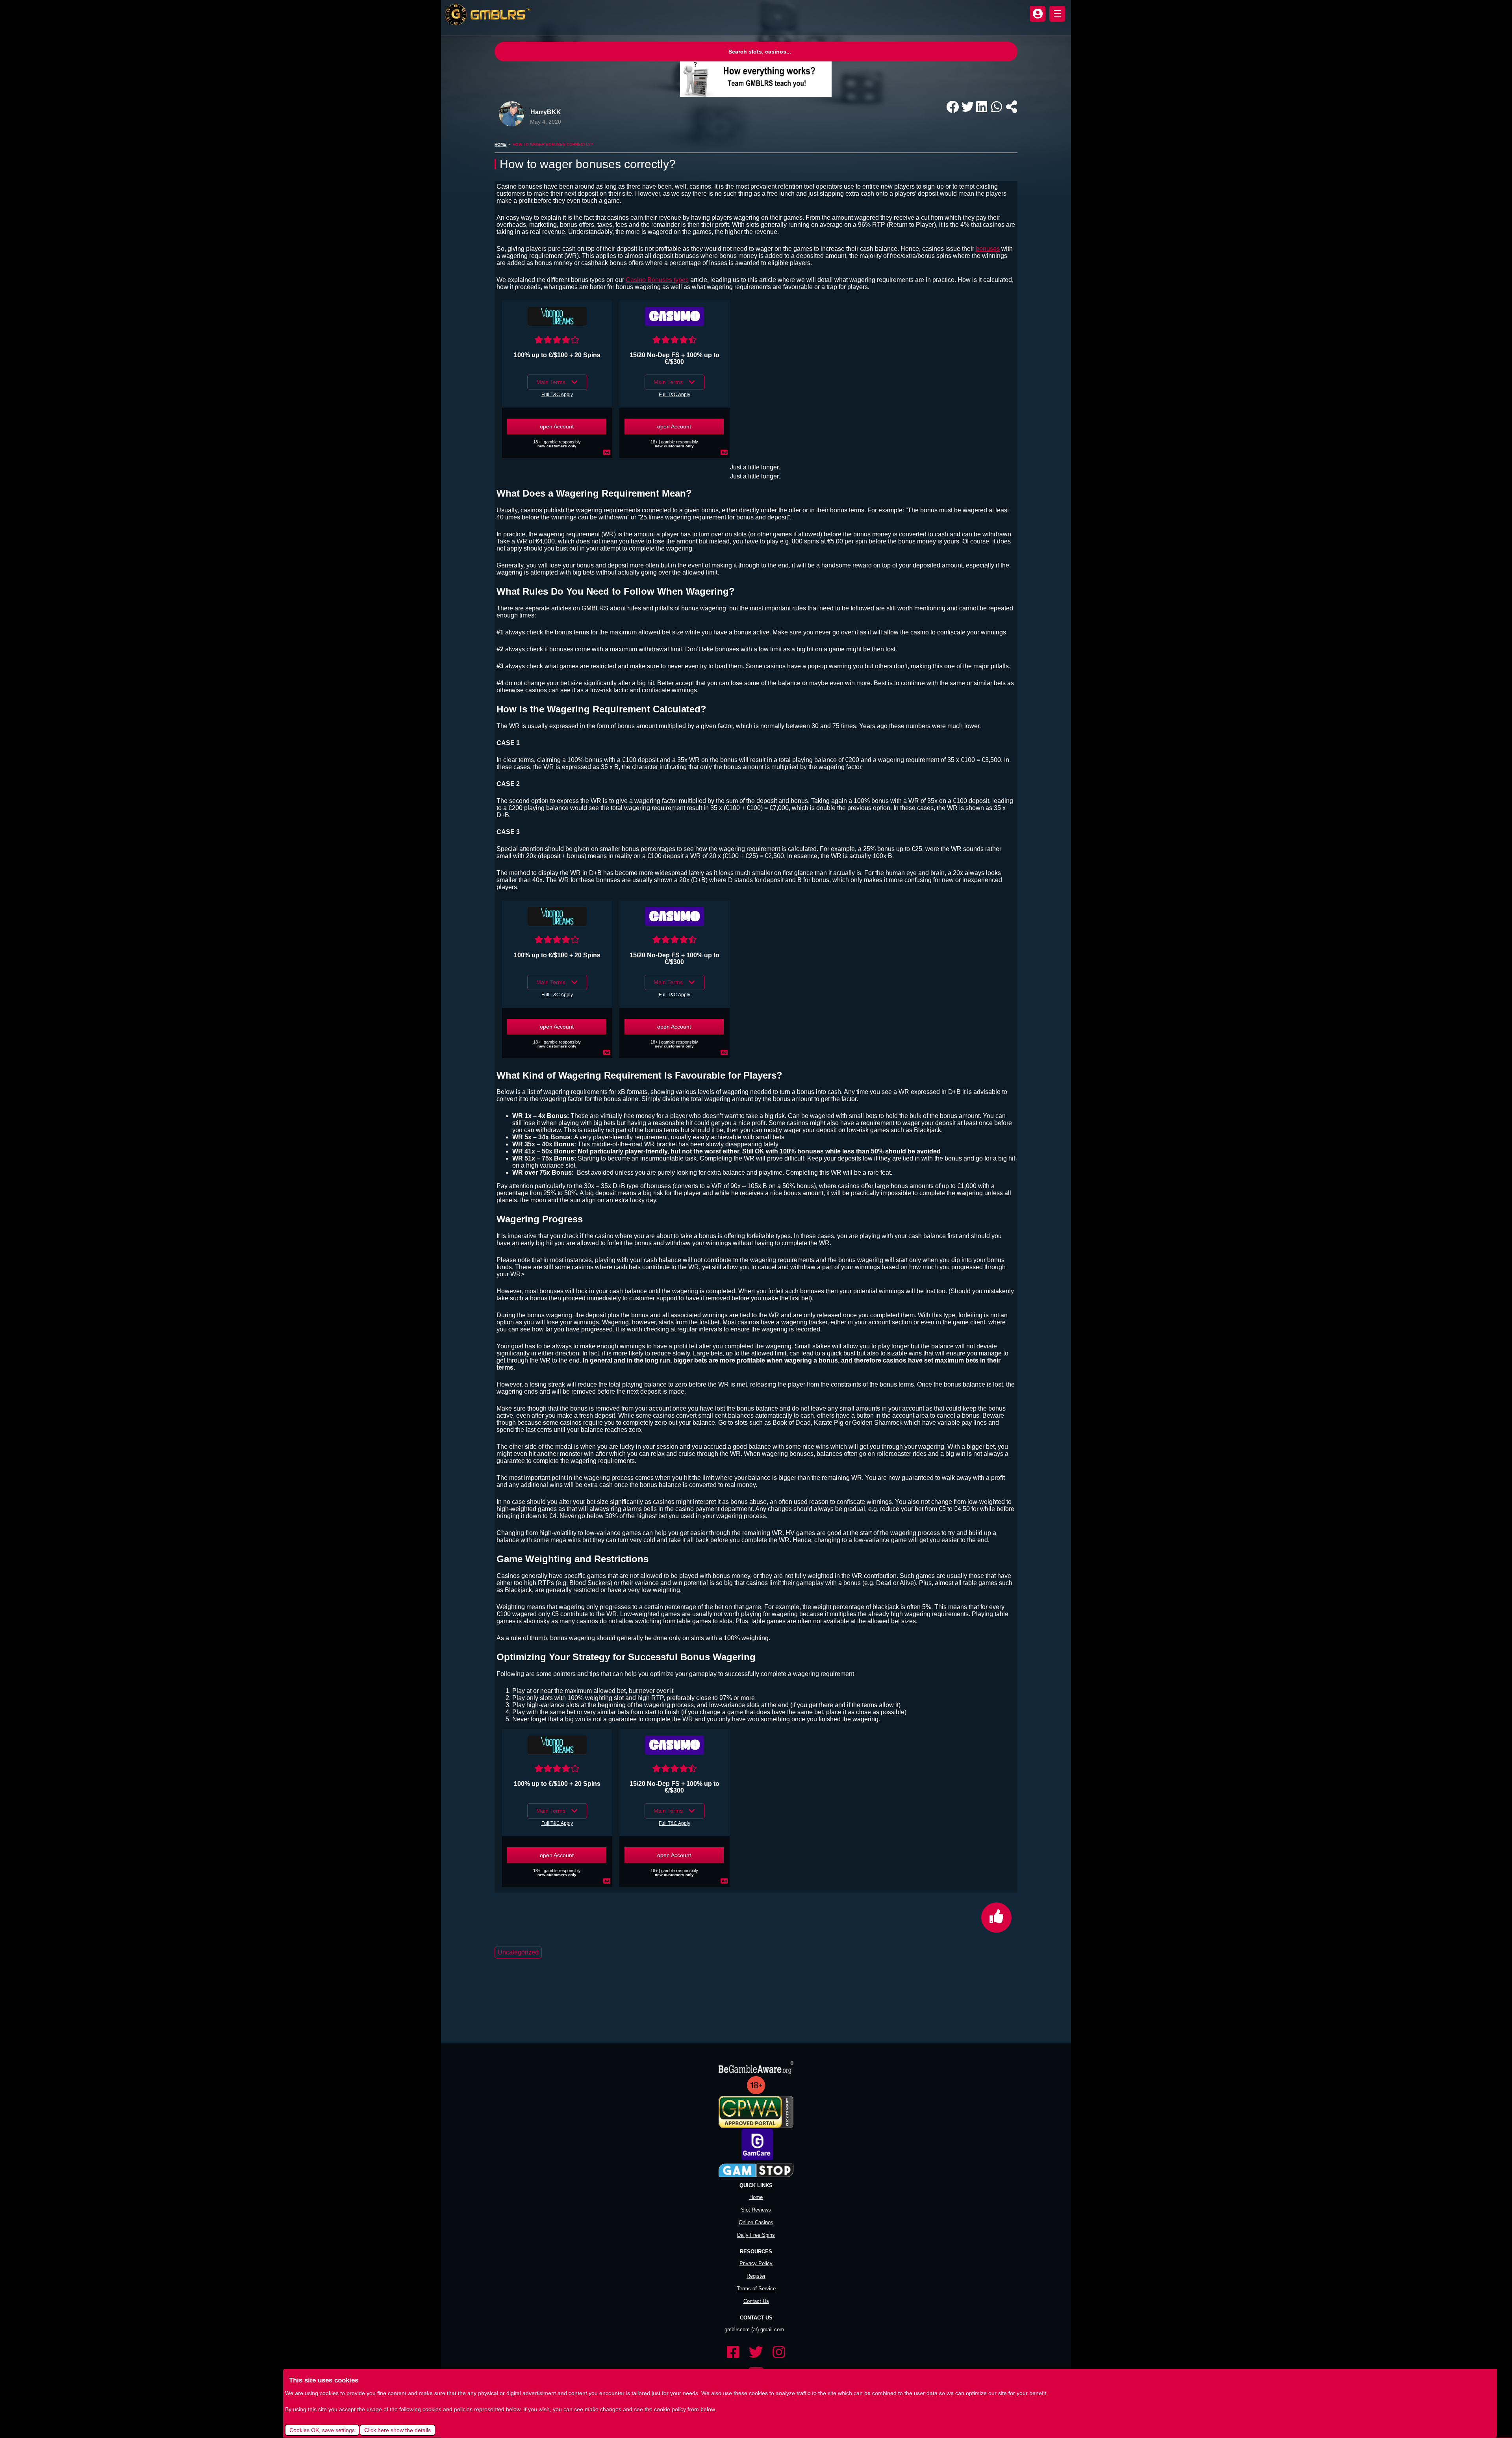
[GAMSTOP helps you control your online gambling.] (756, 2153)
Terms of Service (756, 2270)
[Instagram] (779, 2334)
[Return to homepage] (486, 15)
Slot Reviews (756, 2192)
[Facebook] (733, 2334)
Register (756, 2258)
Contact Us (756, 2283)
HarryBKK (546, 112)
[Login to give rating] (557, 336)
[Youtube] (756, 2355)
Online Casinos (756, 2204)
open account (557, 426)
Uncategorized (518, 1934)
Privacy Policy (756, 2245)
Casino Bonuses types (657, 280)
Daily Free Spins (756, 2217)
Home (500, 144)
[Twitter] (756, 2334)
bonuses (988, 249)
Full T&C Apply (557, 395)
